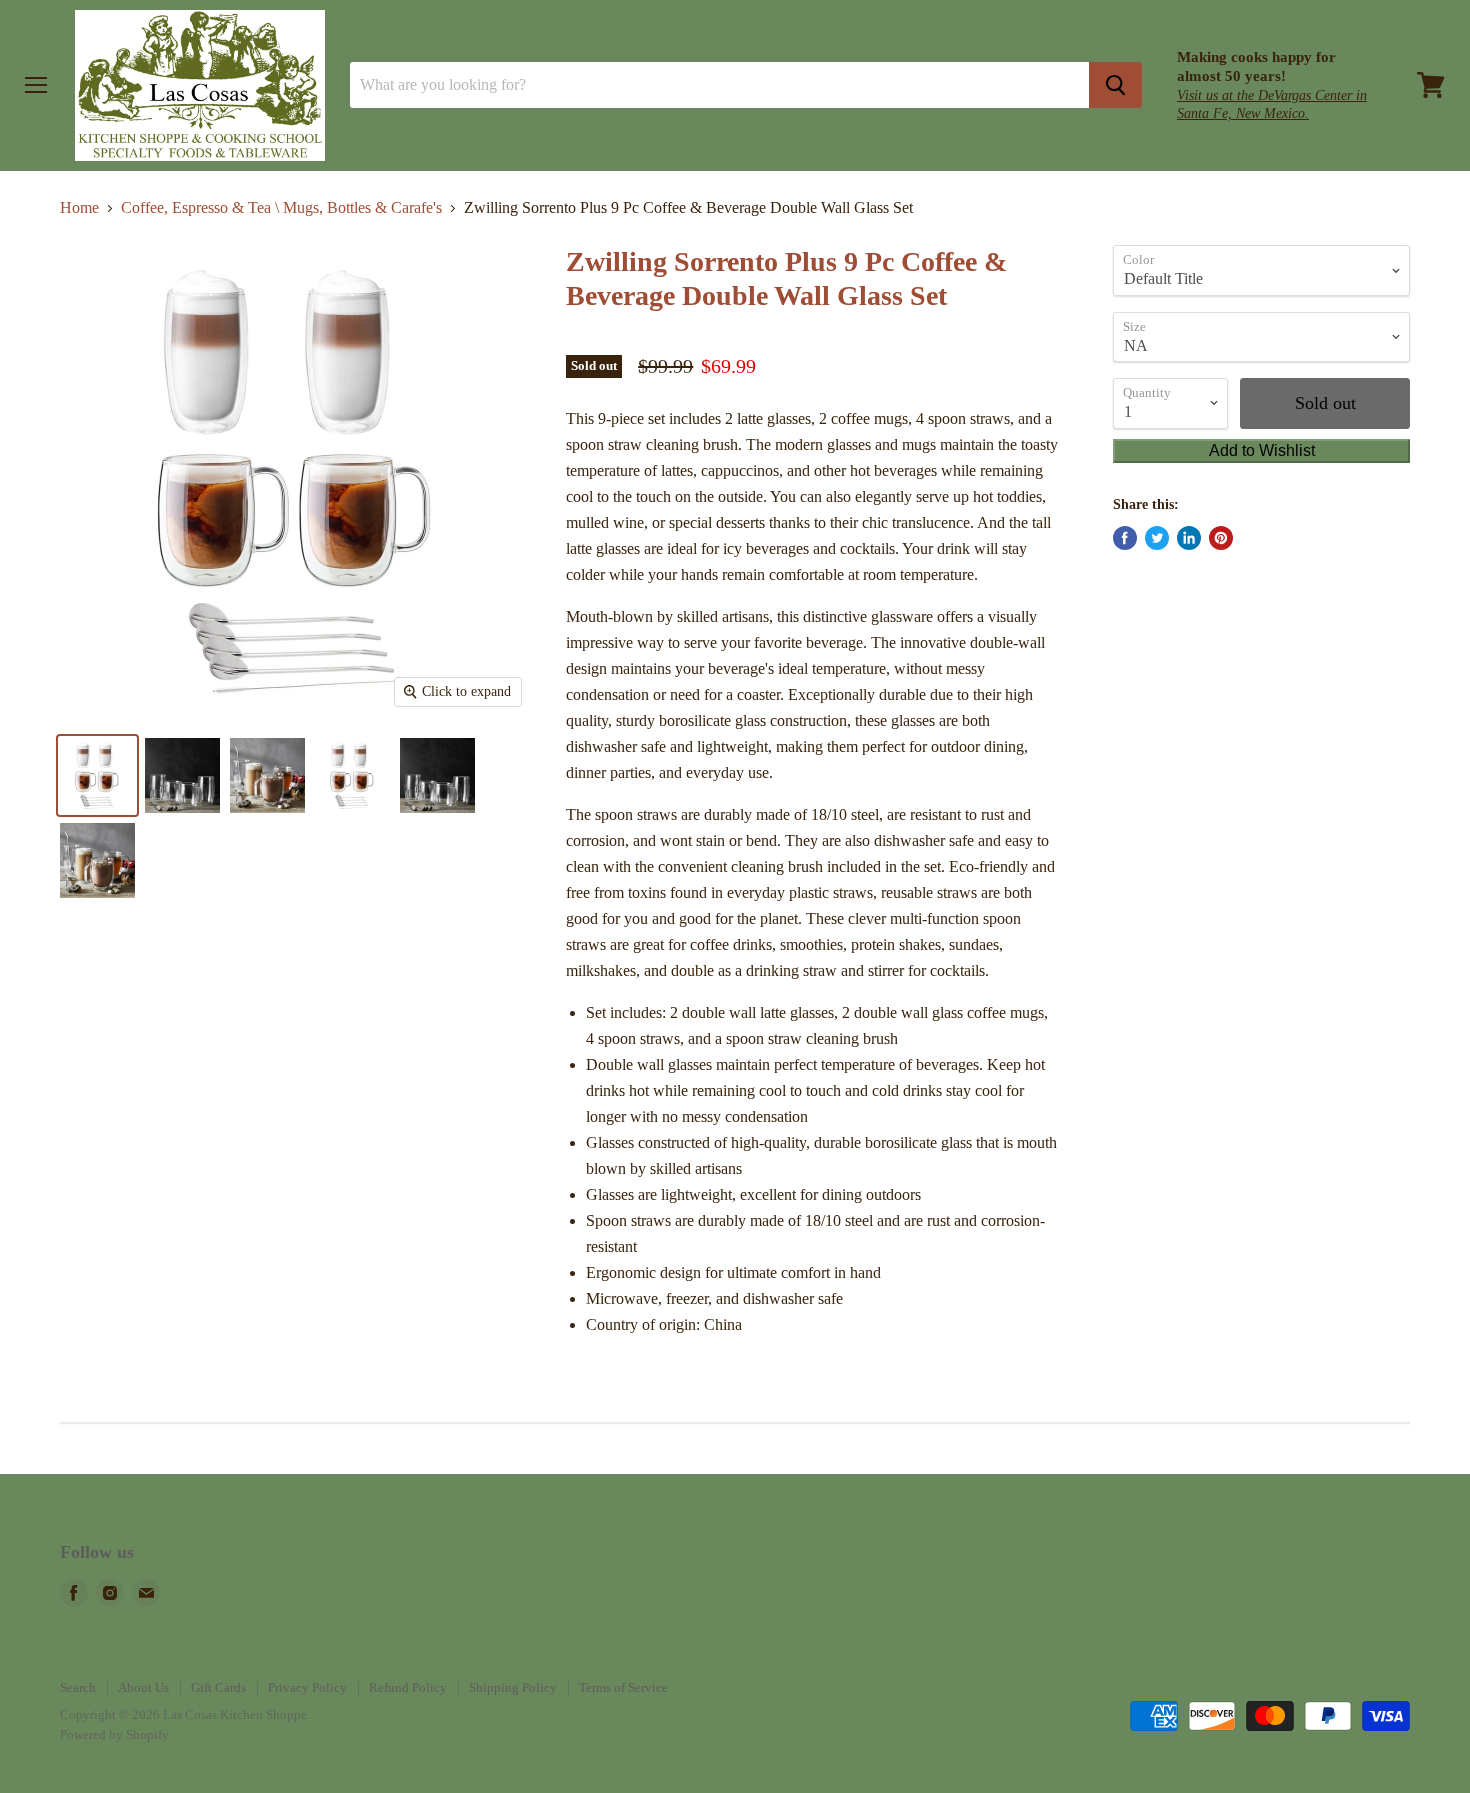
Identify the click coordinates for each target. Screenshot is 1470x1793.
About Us (143, 1687)
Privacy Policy (307, 1687)
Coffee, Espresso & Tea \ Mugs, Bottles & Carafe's (281, 207)
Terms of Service (623, 1687)
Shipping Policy (513, 1687)
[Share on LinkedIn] (1189, 538)
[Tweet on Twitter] (1157, 538)
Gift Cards (218, 1687)
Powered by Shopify (114, 1734)
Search (78, 1687)
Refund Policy (408, 1687)
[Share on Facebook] (1125, 538)
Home (79, 207)
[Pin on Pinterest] (1221, 538)
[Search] (1115, 85)
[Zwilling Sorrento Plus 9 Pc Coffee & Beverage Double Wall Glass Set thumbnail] (352, 775)
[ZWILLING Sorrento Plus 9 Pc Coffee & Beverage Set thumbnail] (97, 775)
